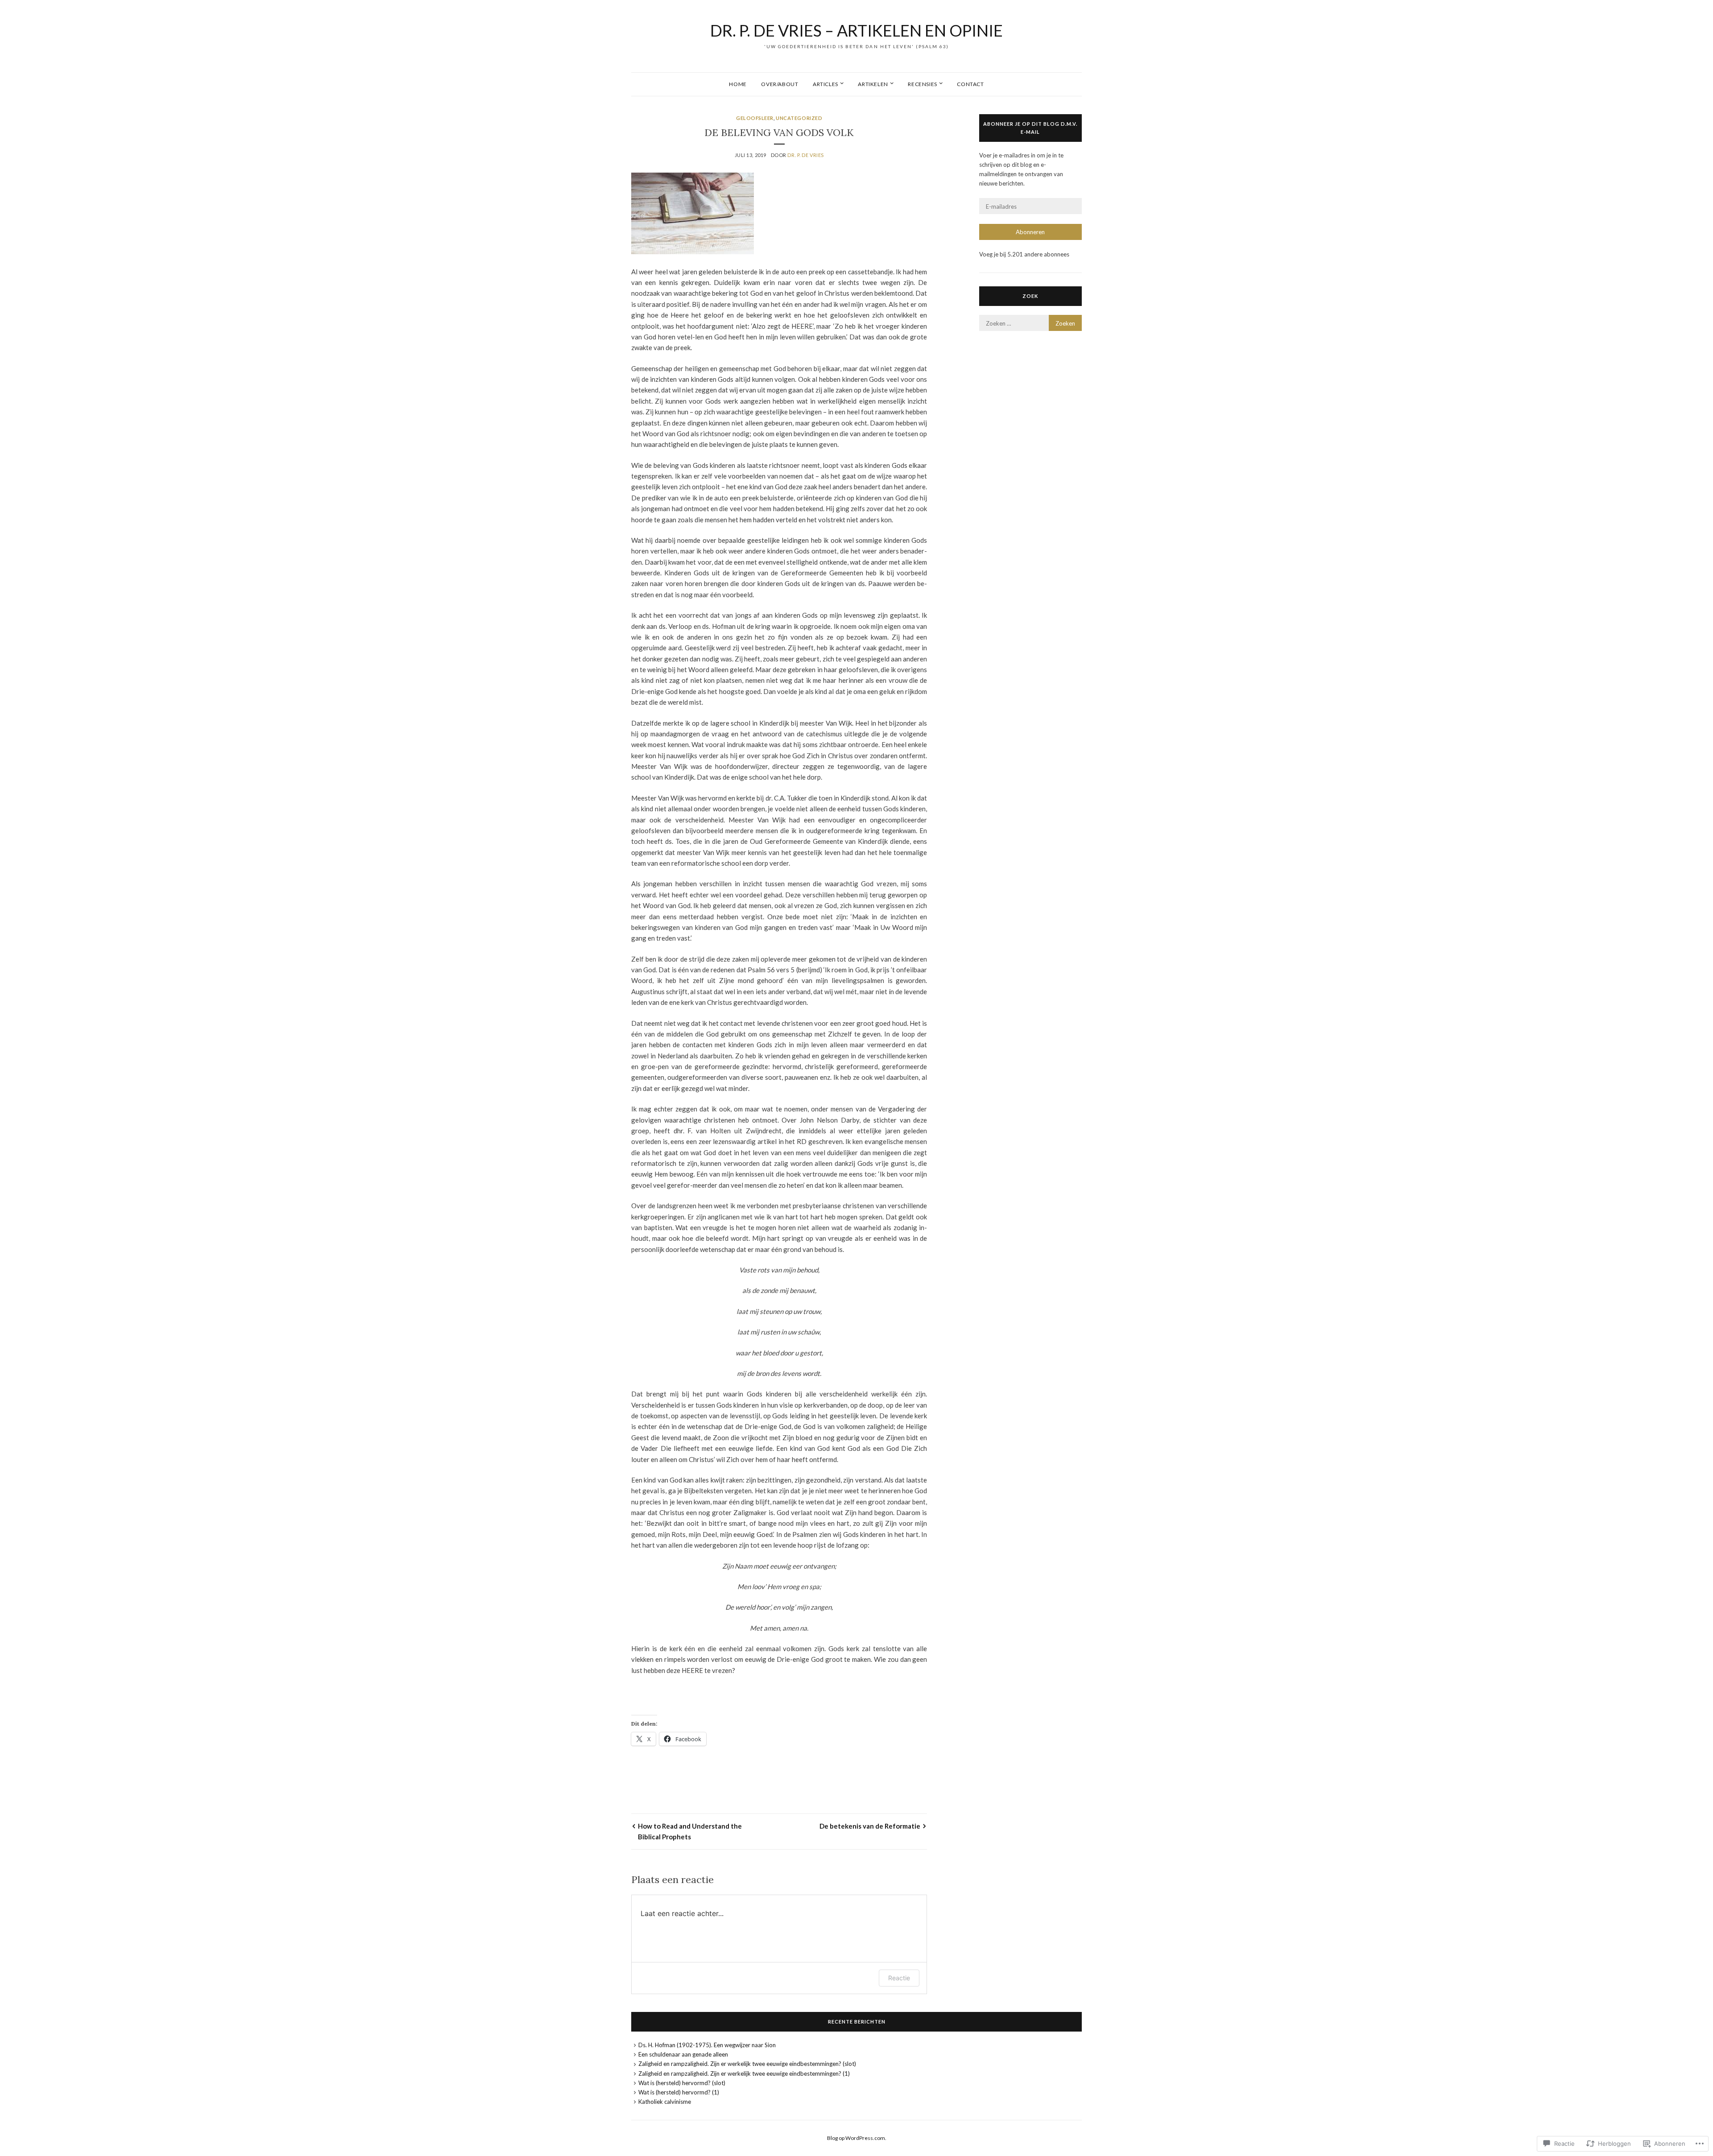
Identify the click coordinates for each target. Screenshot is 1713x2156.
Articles (825, 84)
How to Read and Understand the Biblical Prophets (690, 1831)
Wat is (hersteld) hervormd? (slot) (682, 2083)
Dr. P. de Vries (805, 155)
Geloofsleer (755, 118)
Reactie (899, 1978)
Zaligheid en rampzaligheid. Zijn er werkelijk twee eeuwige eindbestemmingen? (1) (744, 2073)
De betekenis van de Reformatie (870, 1826)
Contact (970, 84)
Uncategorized (799, 118)
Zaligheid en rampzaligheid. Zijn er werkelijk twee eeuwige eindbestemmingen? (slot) (747, 2064)
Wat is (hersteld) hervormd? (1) (679, 2092)
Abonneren (1030, 232)
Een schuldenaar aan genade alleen (683, 2054)
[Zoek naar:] (1030, 323)
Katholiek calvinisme (665, 2102)
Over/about (780, 84)
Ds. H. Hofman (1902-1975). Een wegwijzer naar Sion (707, 2045)
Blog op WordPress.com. (857, 2138)
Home (738, 84)
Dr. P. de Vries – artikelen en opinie (856, 30)
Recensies (922, 84)
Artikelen (873, 84)
